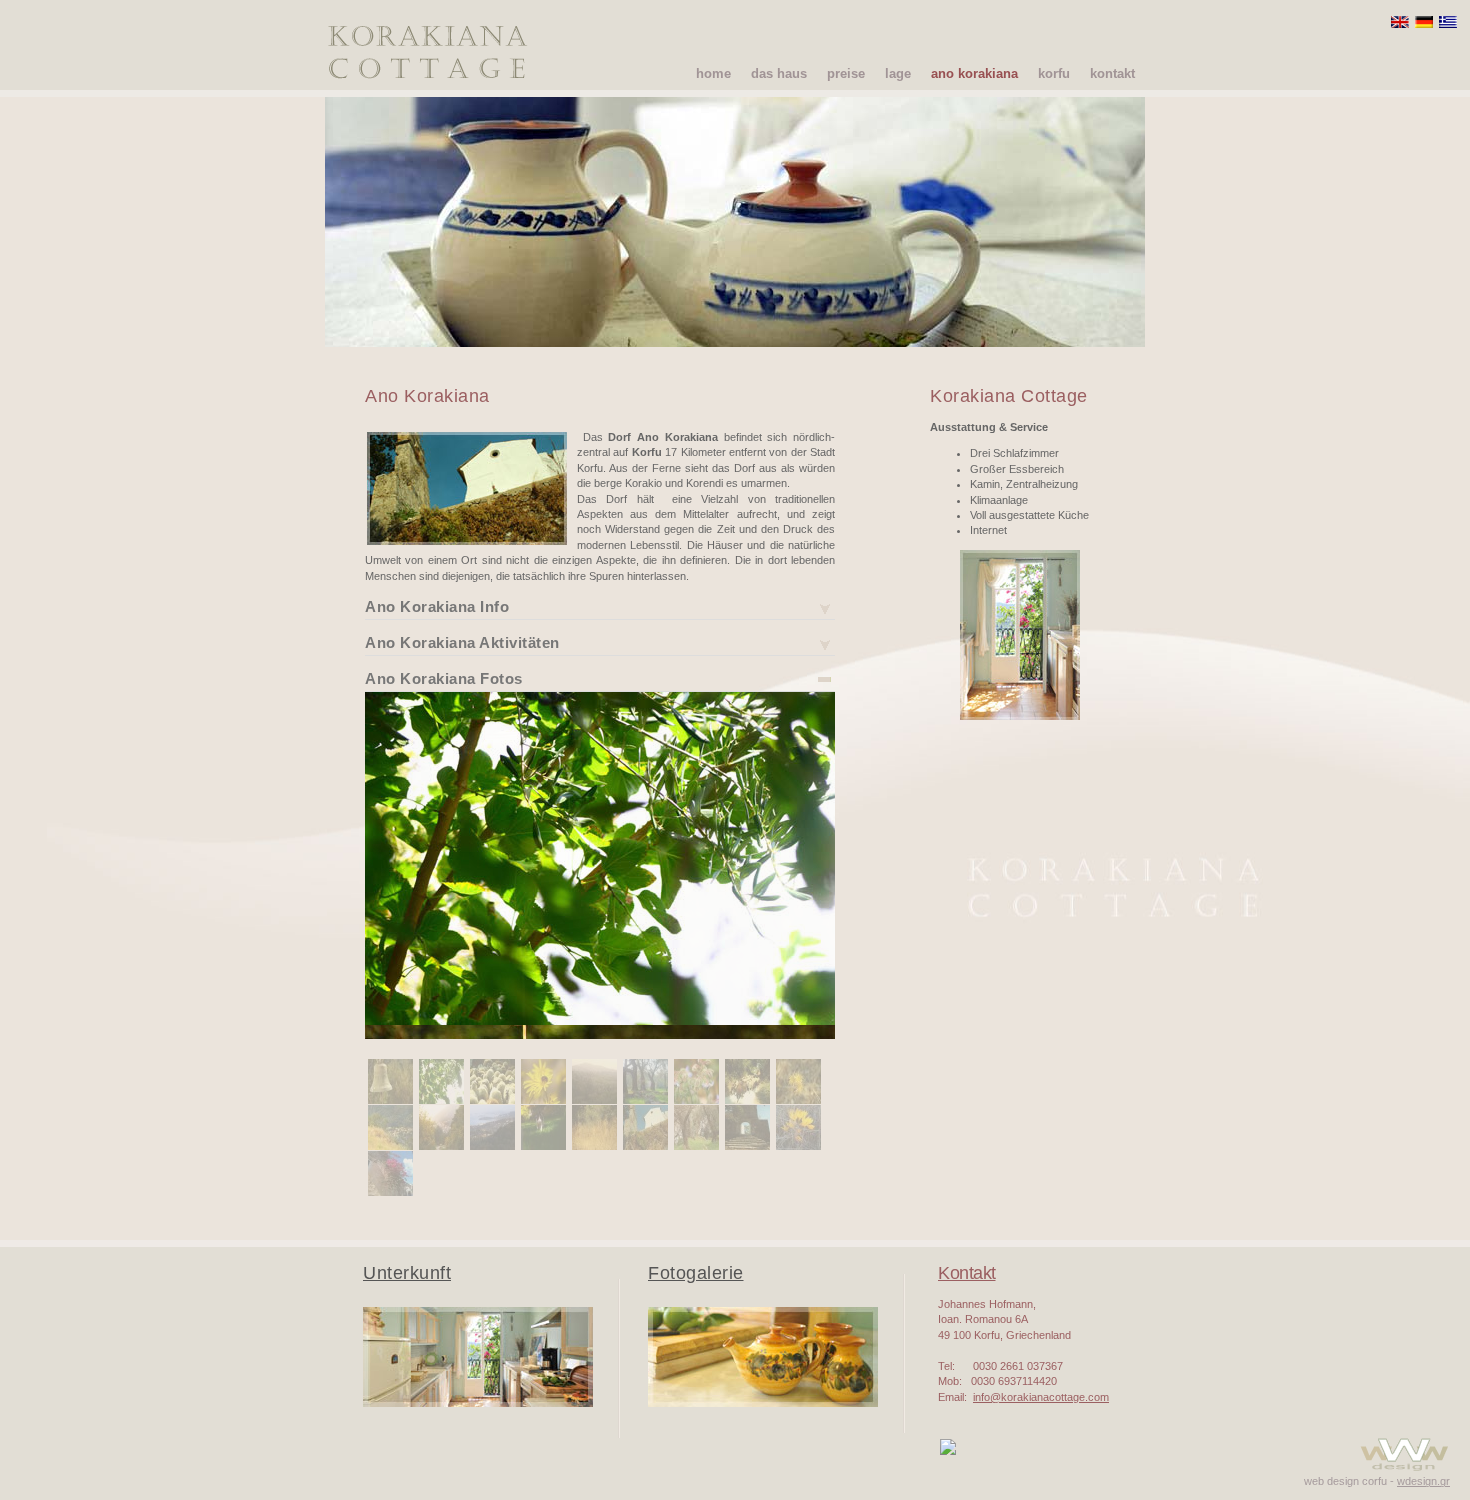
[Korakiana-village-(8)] (798, 1146)
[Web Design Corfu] (1404, 1470)
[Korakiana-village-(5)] (645, 1146)
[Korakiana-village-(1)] (390, 1100)
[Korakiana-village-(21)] (492, 1146)
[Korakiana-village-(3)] (543, 1146)
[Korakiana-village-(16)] (747, 1100)
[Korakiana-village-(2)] (390, 1146)
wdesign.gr (1423, 1481)
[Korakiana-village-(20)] (441, 1146)
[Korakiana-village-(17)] (798, 1100)
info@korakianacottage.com (1041, 1397)
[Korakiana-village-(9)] (390, 1192)
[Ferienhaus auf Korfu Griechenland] (1020, 769)
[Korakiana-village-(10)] (441, 1100)
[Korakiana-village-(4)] (594, 1146)
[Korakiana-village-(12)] (543, 1100)
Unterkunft (407, 1273)
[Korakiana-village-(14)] (645, 1100)
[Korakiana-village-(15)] (696, 1100)
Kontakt (967, 1273)
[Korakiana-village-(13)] (594, 1100)
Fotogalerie (696, 1273)
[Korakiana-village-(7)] (747, 1146)
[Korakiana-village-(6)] (696, 1146)
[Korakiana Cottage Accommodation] (478, 1403)
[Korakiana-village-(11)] (492, 1100)
